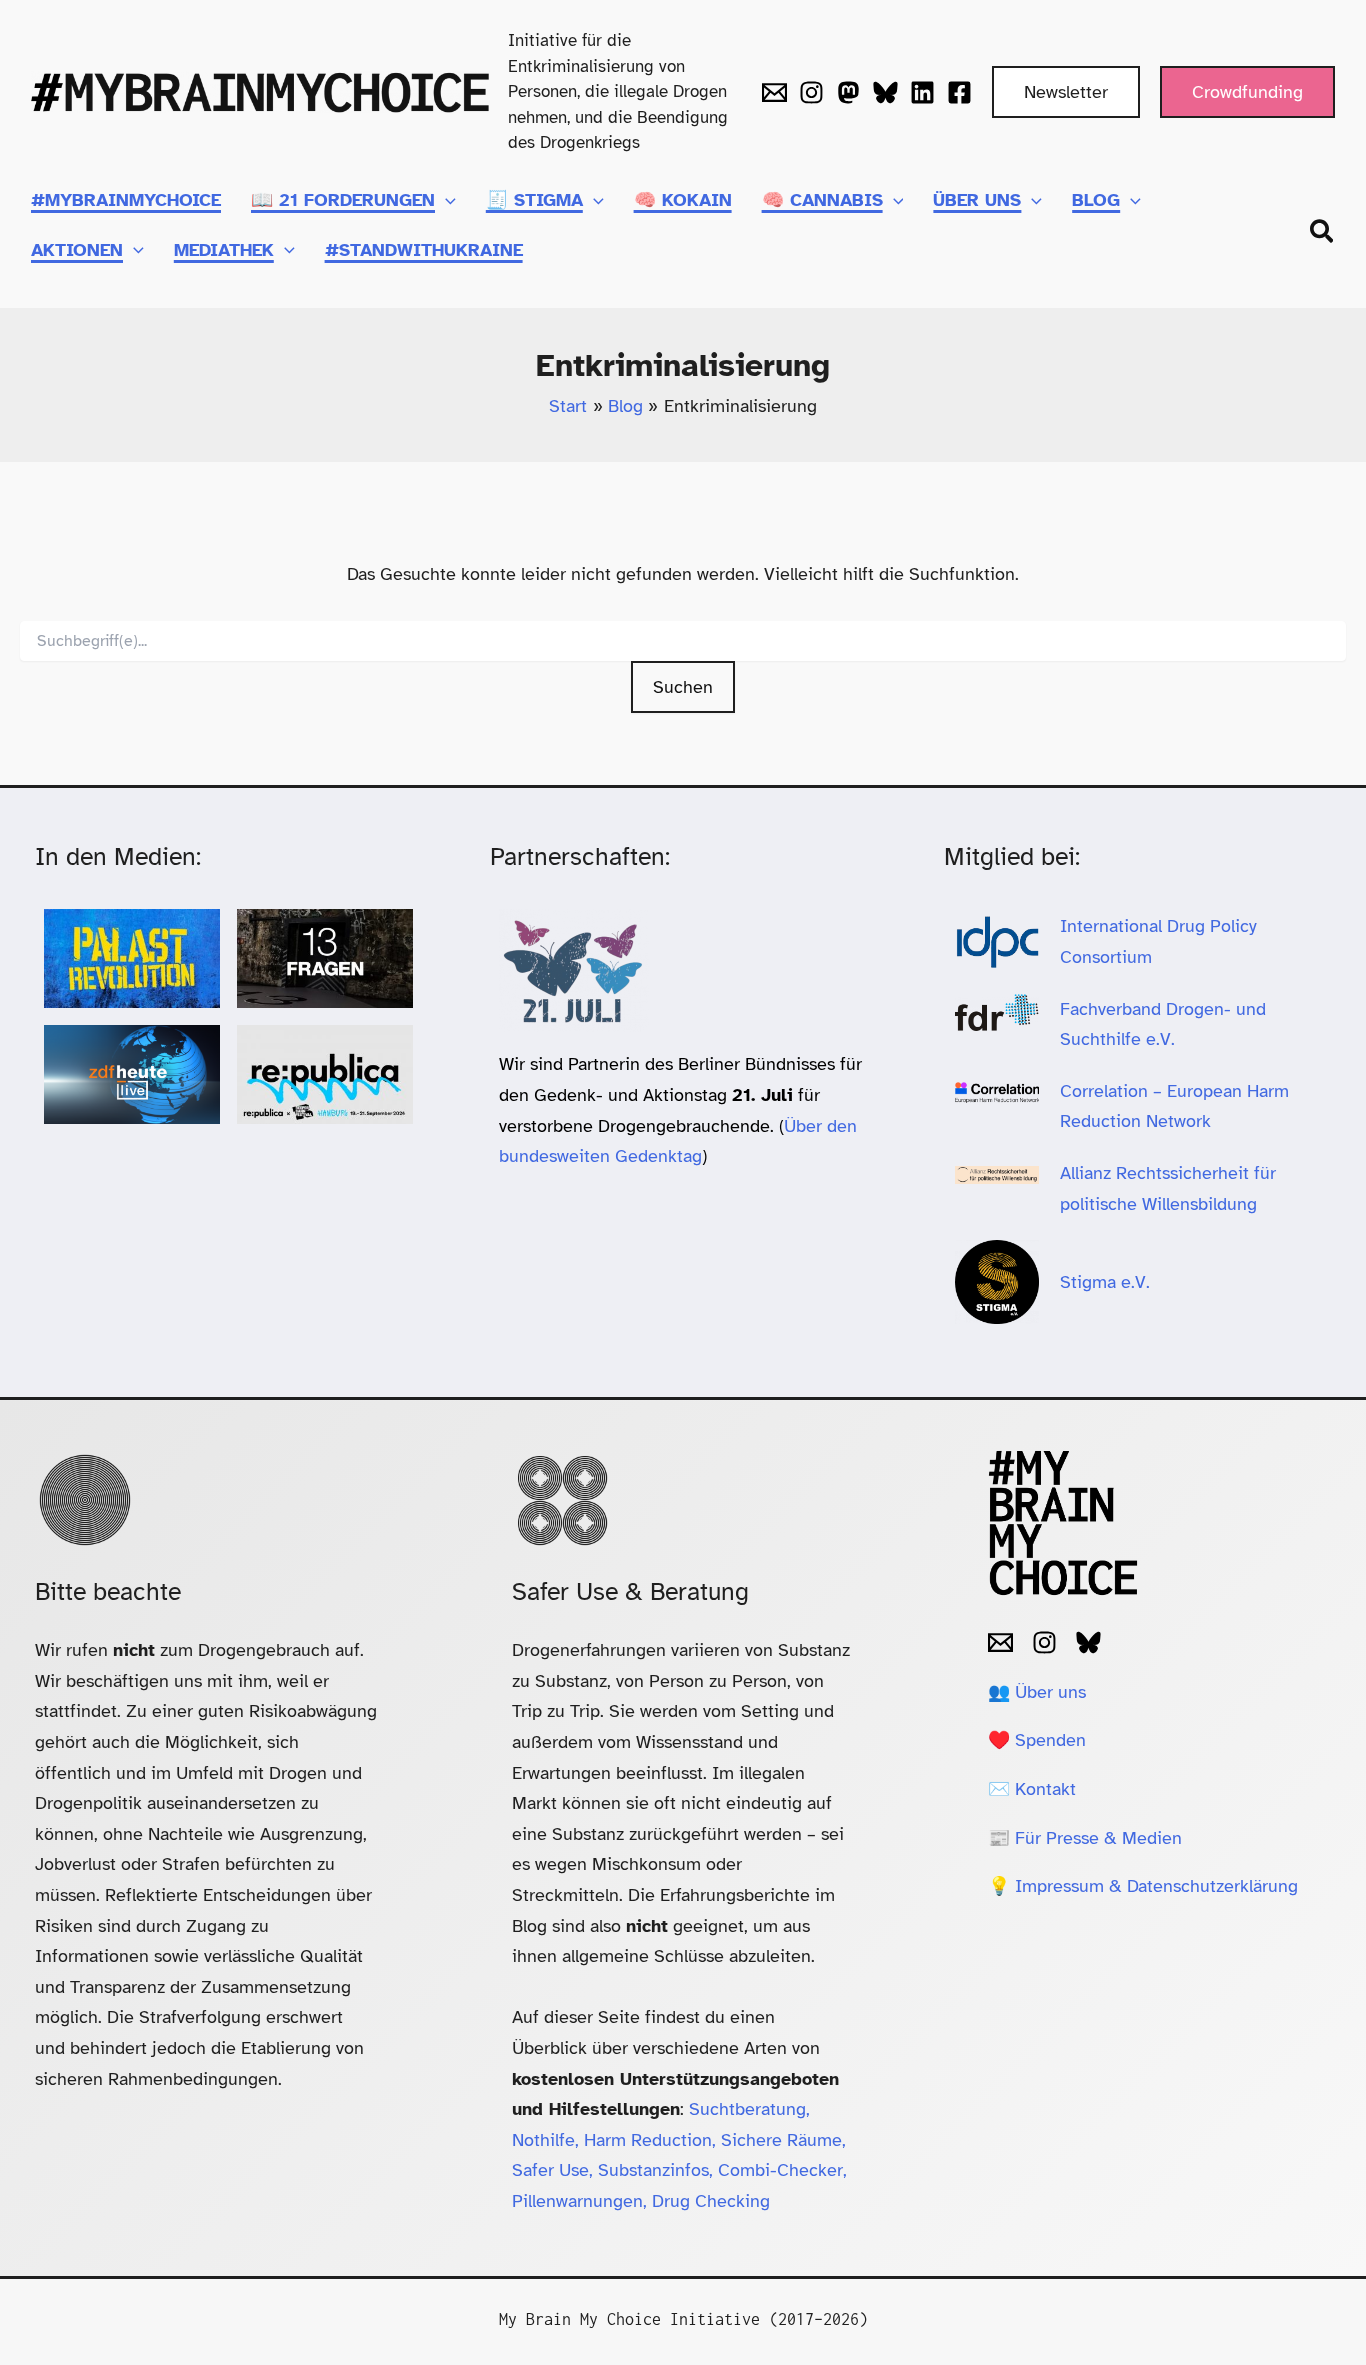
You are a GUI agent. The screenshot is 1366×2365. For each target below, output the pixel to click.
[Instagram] (811, 92)
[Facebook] (959, 92)
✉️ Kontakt (1032, 1789)
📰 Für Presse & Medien (1085, 1838)
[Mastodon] (848, 92)
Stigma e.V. (1105, 1282)
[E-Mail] (1000, 1642)
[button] (1066, 92)
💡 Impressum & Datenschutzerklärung (1143, 1886)
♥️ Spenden (1037, 1740)
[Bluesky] (885, 92)
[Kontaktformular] (774, 92)
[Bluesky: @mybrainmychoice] (1088, 1642)
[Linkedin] (922, 92)
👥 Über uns (1037, 1692)
